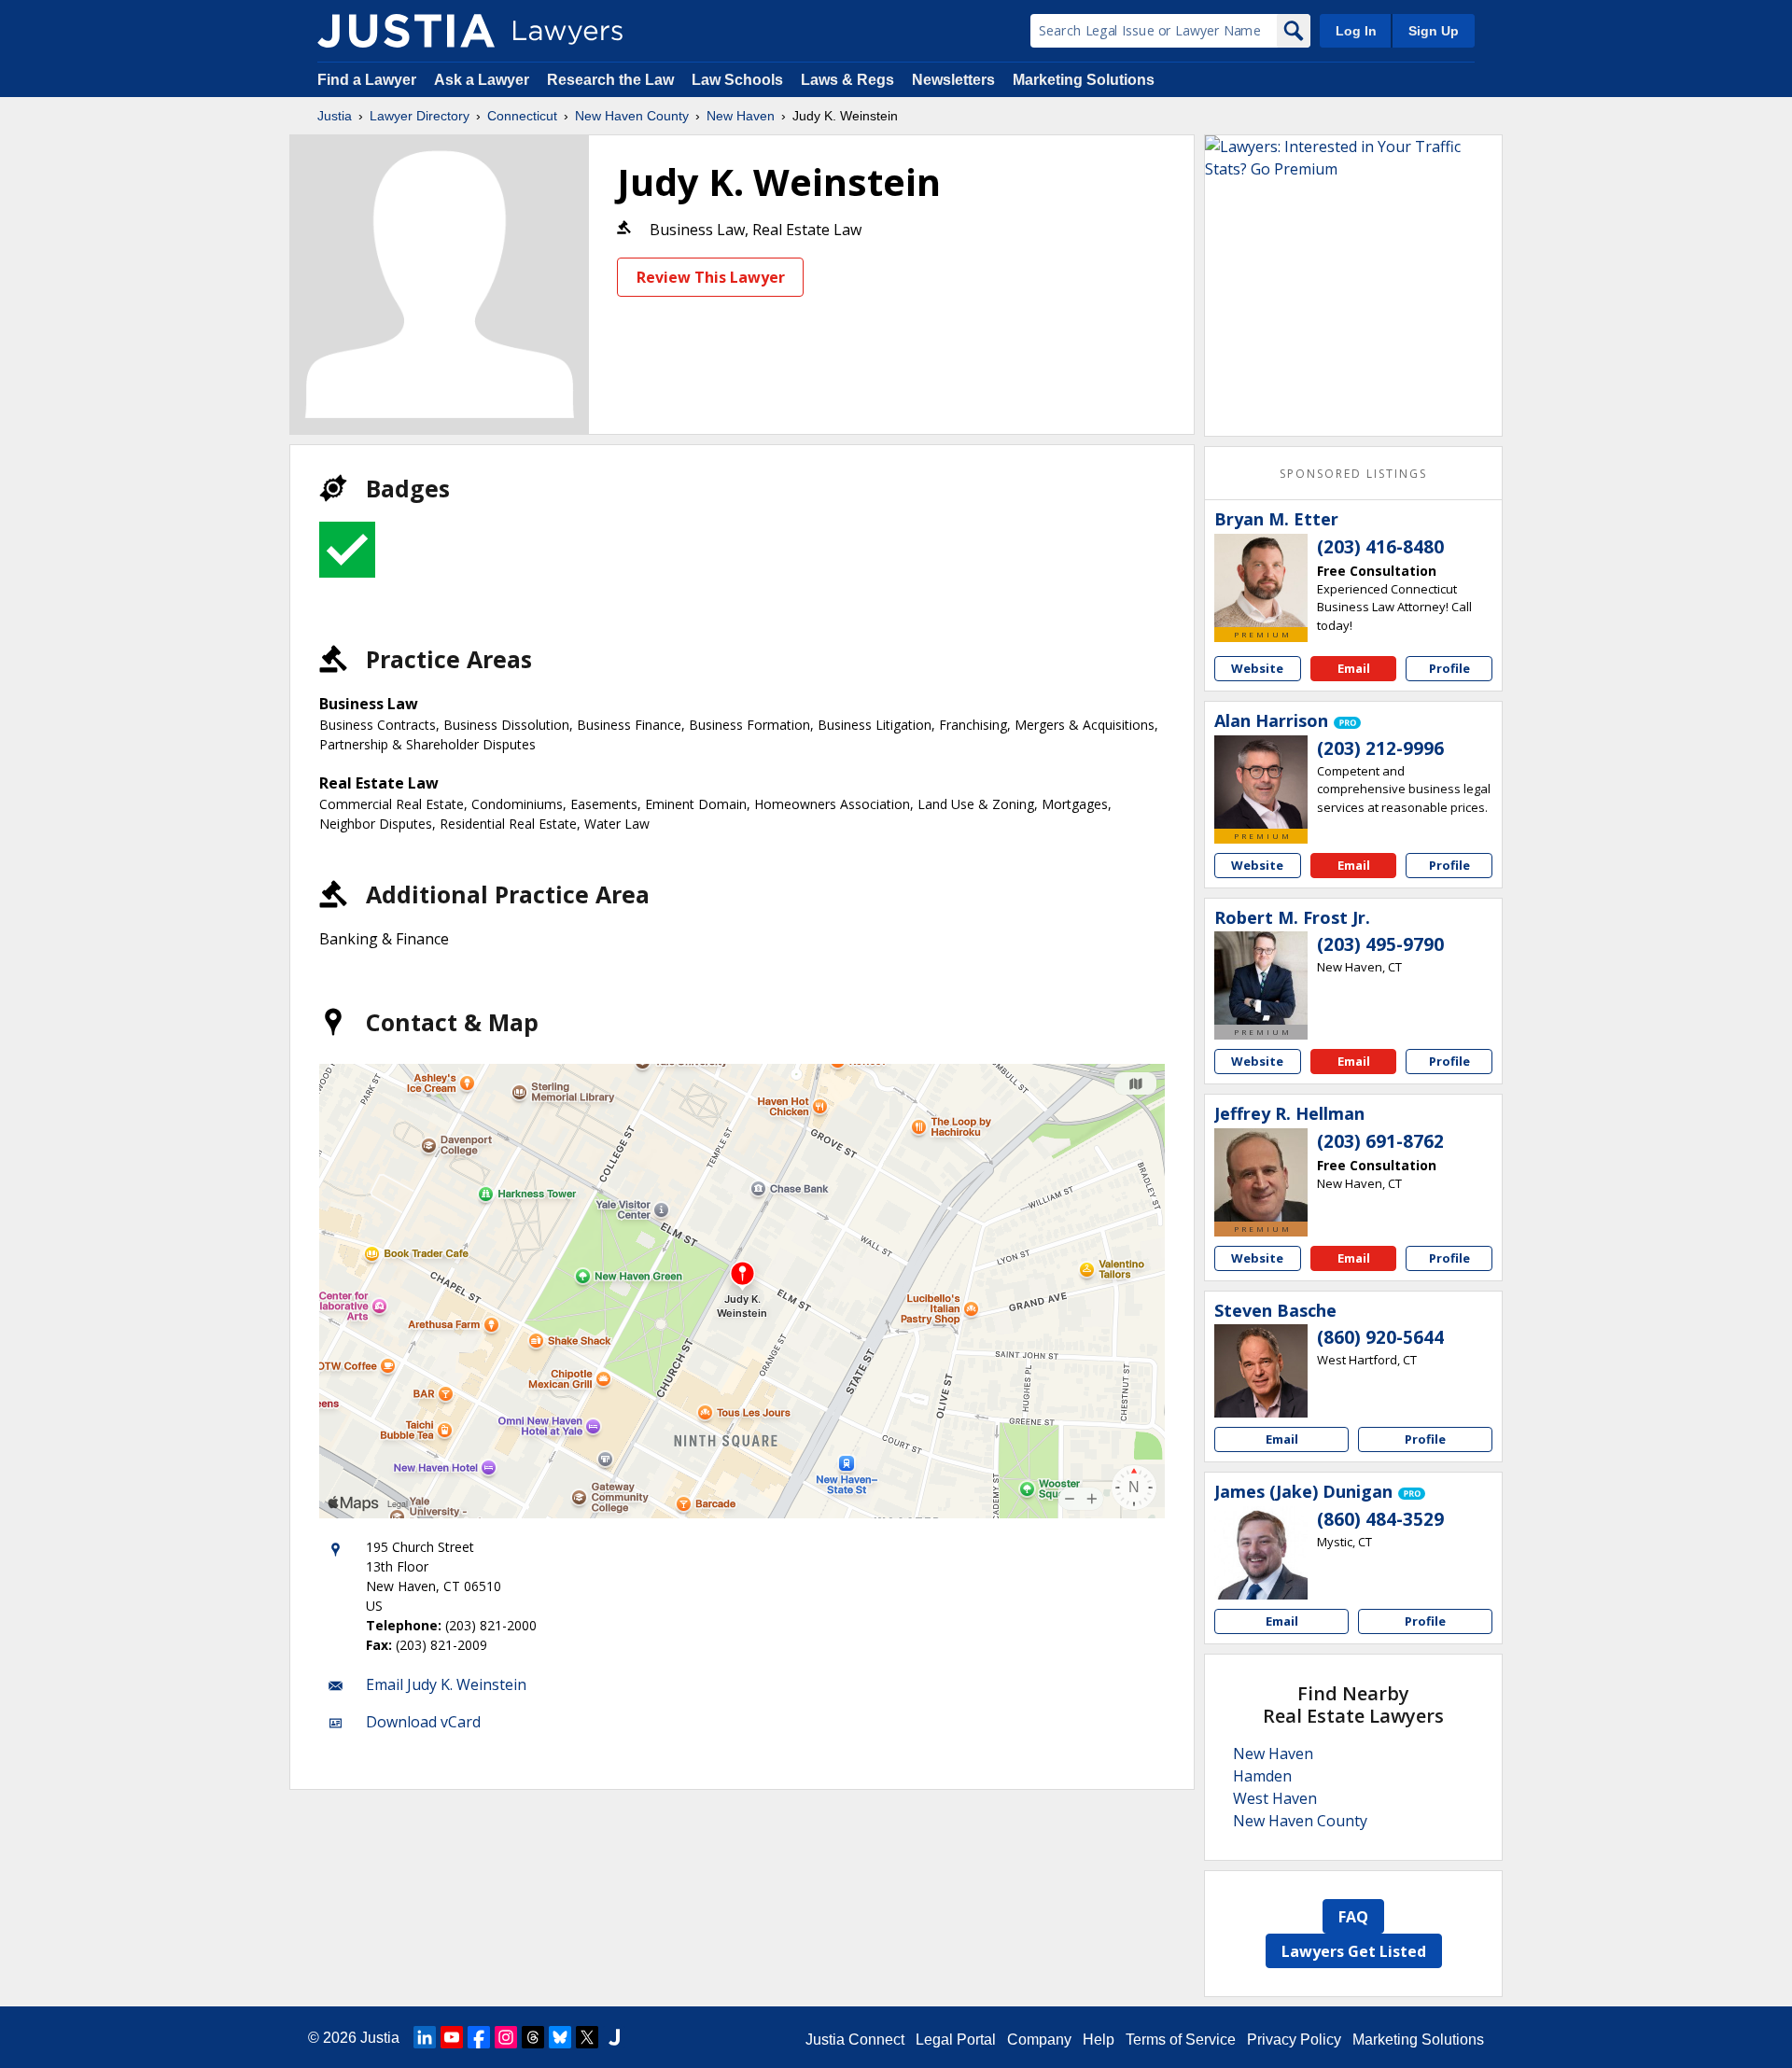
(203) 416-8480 (1380, 547)
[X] (587, 2037)
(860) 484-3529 (1380, 1519)
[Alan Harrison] (1261, 782)
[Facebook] (479, 2037)
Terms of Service (1181, 2040)
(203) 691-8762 (1380, 1141)
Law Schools (737, 80)
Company (1039, 2040)
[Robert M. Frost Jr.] (1261, 978)
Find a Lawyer (367, 80)
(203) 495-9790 (1380, 944)
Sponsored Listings (1353, 474)
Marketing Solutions (1084, 80)
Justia (335, 116)
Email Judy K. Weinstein (446, 1684)
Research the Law (610, 80)
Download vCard (423, 1722)
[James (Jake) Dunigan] (1261, 1553)
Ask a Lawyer (483, 80)
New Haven (741, 116)
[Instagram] (506, 2037)
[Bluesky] (560, 2037)
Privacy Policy (1294, 2040)
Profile (1449, 668)
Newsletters (953, 80)
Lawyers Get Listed (1354, 1951)
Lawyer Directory (420, 116)
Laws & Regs (847, 80)
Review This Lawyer (711, 277)
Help (1099, 2040)
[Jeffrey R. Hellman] (1261, 1175)
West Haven (1275, 1798)
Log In (1356, 31)
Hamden (1262, 1776)
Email (1354, 668)
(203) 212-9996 (1380, 748)
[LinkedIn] (425, 2037)
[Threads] (533, 2037)
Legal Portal (956, 2040)
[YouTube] (452, 2037)
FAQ (1353, 1917)
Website (1257, 668)
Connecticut (522, 116)
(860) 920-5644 (1380, 1337)
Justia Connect (855, 2040)
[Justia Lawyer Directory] (406, 31)
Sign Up (1434, 31)
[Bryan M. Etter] (1261, 580)
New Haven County (632, 116)
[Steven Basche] (1261, 1371)
